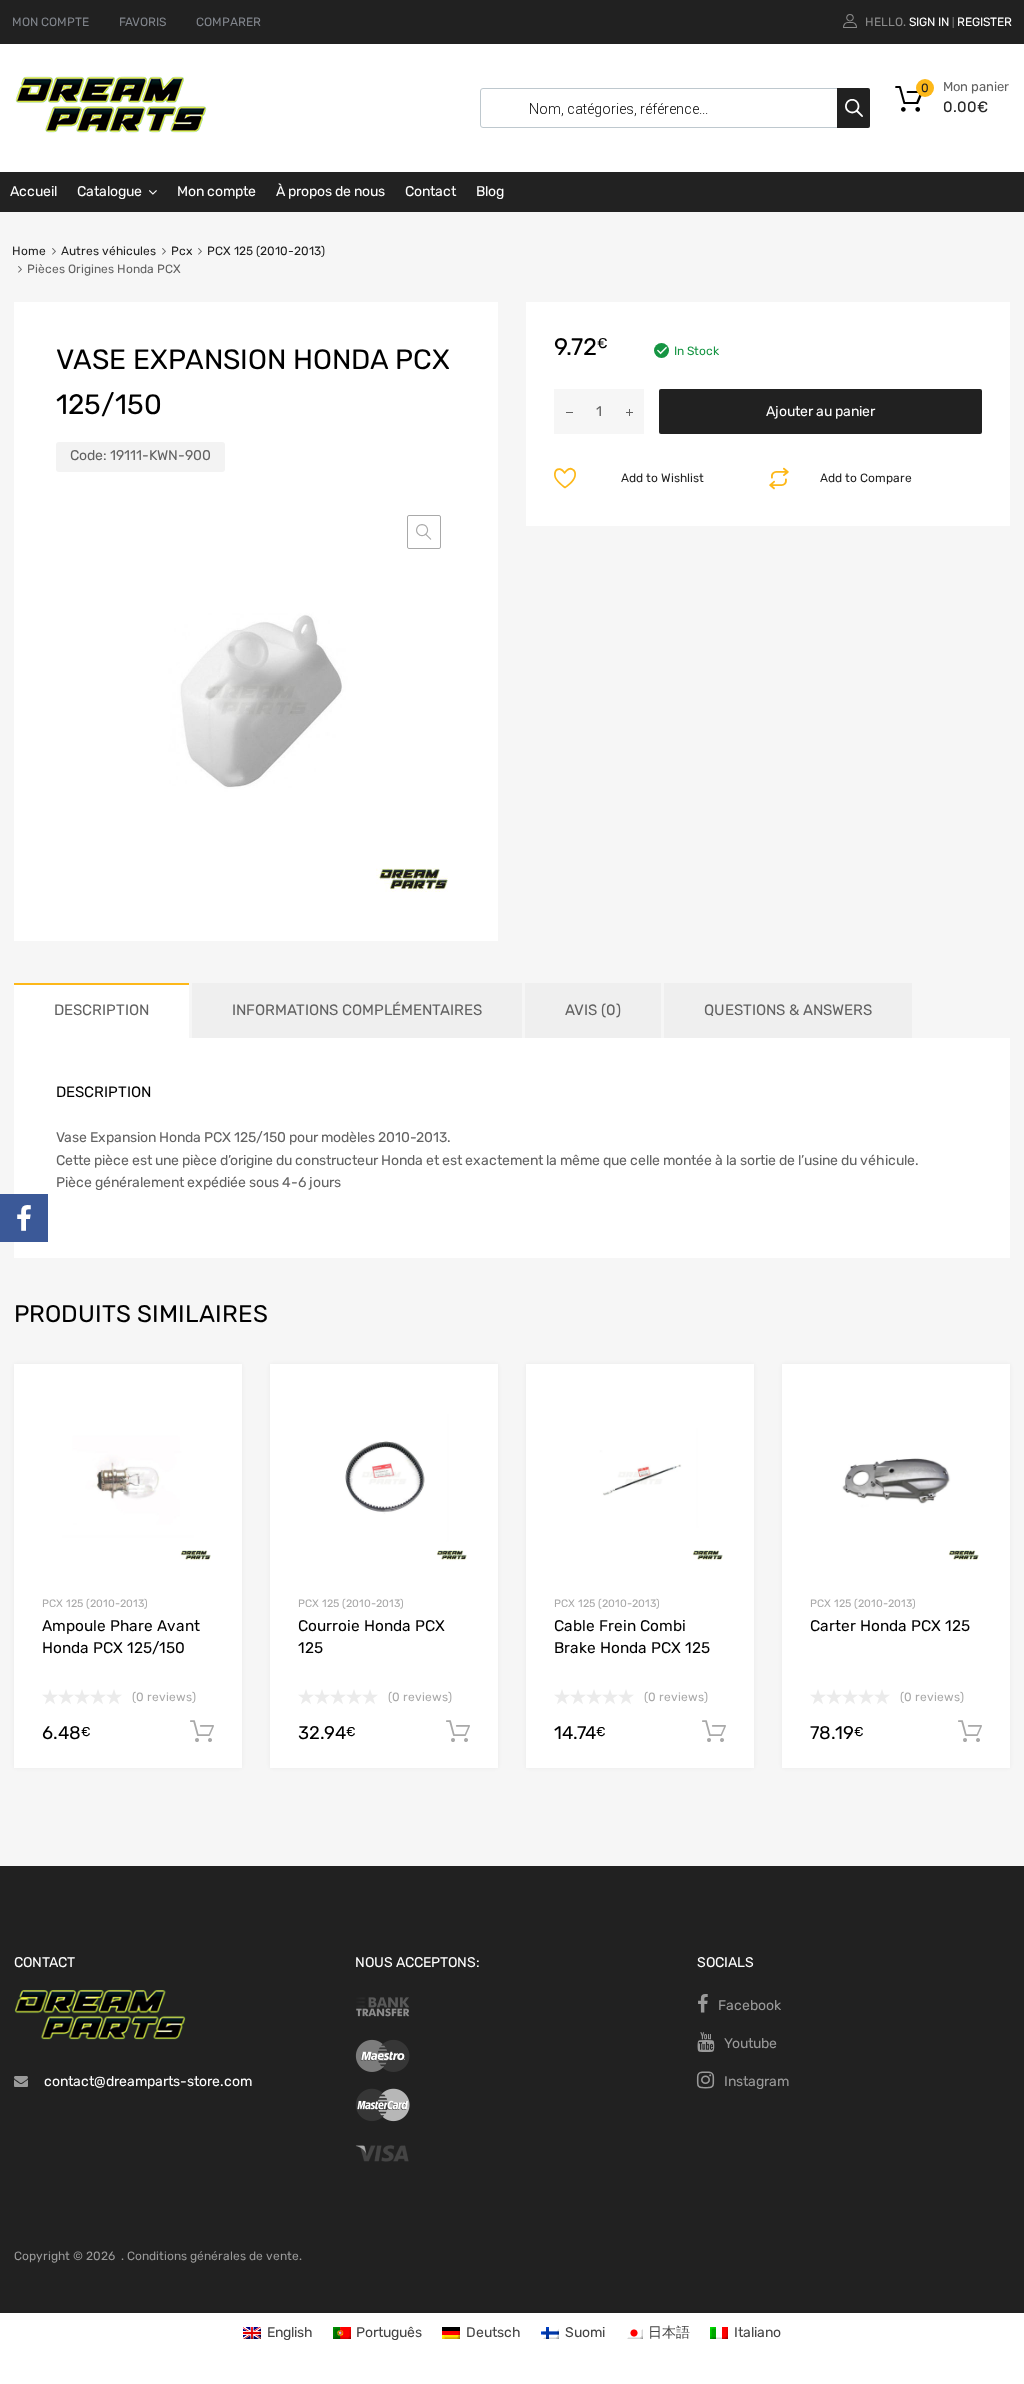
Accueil (33, 191)
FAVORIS (142, 22)
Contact (430, 191)
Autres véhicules (108, 251)
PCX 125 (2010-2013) (266, 251)
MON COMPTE (50, 22)
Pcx (181, 251)
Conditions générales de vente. (214, 2256)
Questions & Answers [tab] (788, 1010)
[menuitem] (278, 2333)
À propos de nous (330, 191)
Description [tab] (101, 1010)
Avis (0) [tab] (593, 1010)
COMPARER (228, 22)
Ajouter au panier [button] (202, 1732)
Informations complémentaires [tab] (357, 1010)
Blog (490, 191)
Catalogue (109, 191)
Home (29, 251)
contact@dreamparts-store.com (148, 2081)
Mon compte (216, 191)
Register (984, 22)
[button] (424, 532)
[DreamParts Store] (111, 128)
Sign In (929, 22)
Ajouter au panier (820, 411)
